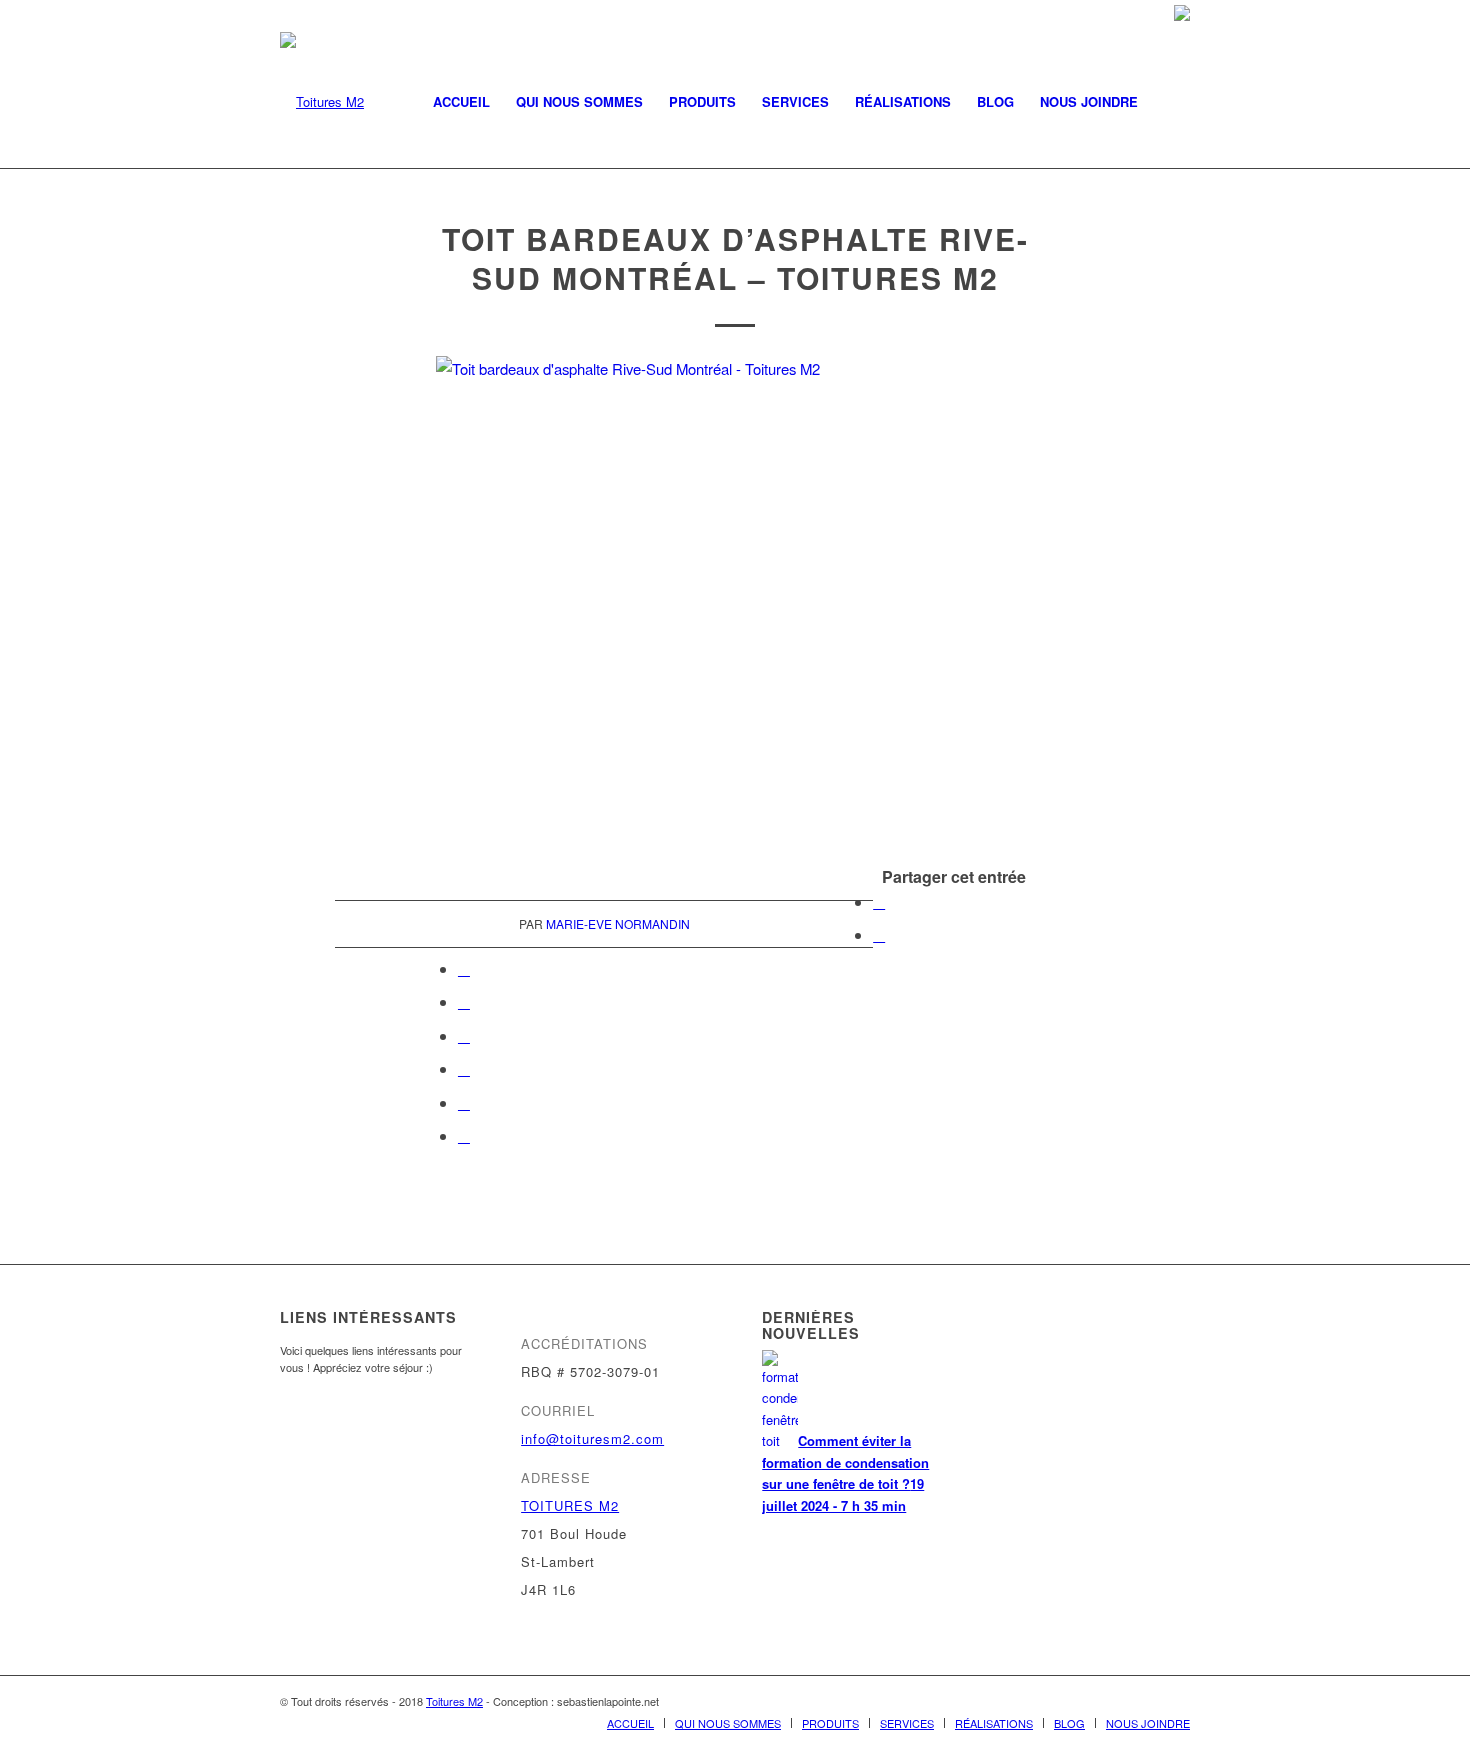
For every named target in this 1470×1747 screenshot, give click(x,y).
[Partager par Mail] (464, 1135)
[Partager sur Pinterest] (464, 968)
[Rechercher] (1170, 102)
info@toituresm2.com (592, 1438)
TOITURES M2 (570, 1505)
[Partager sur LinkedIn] (464, 1001)
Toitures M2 (454, 1701)
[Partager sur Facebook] (879, 901)
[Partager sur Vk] (464, 1068)
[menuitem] (461, 102)
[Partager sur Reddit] (464, 1102)
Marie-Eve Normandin (618, 923)
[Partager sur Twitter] (879, 934)
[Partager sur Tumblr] (464, 1035)
